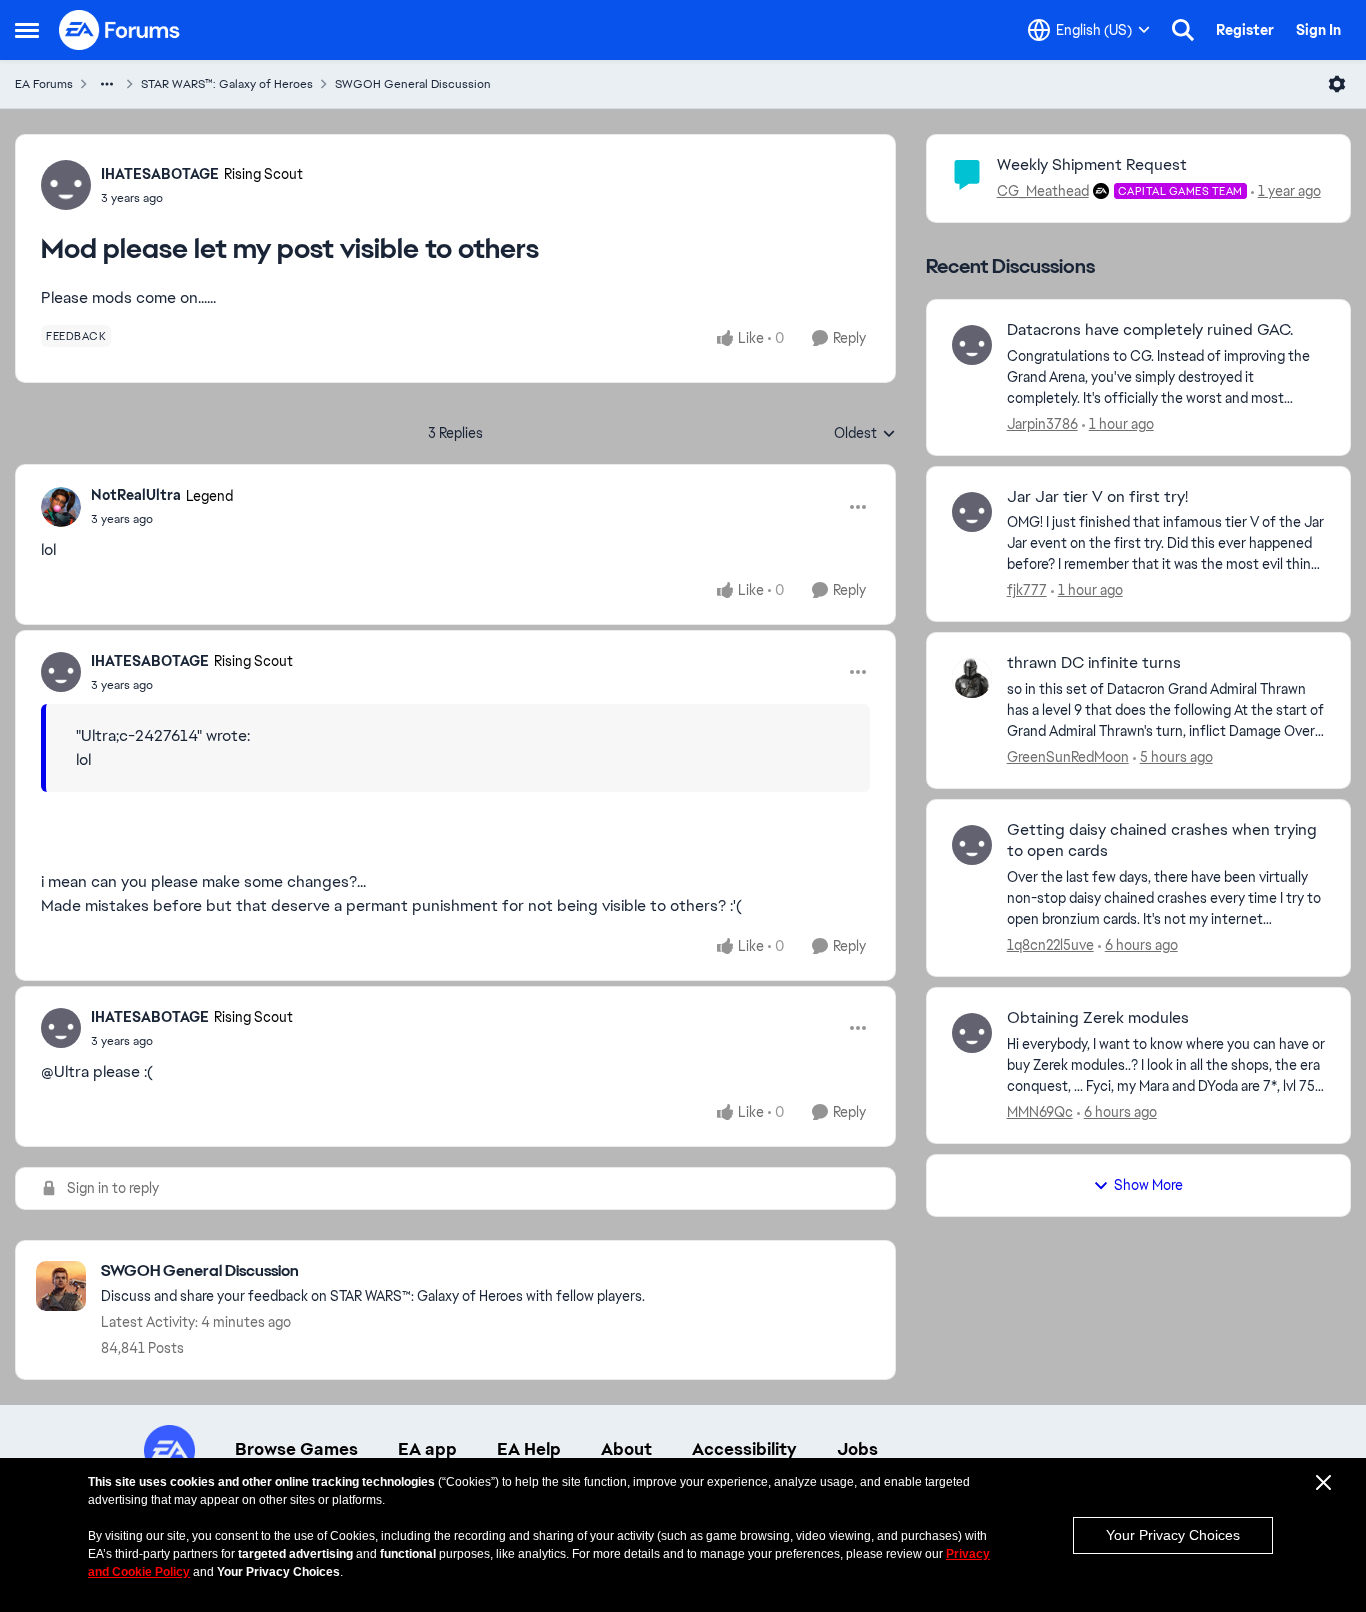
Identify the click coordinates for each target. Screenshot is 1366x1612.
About (626, 1449)
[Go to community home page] (120, 30)
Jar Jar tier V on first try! (1097, 497)
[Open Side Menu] (27, 30)
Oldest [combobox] (865, 434)
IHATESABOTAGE (160, 174)
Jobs (857, 1449)
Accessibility (744, 1449)
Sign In (1318, 30)
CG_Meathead (1043, 191)
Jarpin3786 (1042, 424)
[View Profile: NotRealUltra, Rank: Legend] (61, 507)
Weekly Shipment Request (1092, 164)
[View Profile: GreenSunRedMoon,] (972, 678)
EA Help (529, 1449)
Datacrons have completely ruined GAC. (1150, 330)
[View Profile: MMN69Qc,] (972, 1033)
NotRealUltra (136, 495)
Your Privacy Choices (1173, 1535)
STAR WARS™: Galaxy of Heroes (227, 84)
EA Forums (44, 84)
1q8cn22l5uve (1050, 945)
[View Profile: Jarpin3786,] (972, 345)
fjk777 (1027, 590)
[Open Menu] (1337, 84)
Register (1245, 30)
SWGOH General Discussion (413, 84)
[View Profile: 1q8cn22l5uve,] (972, 845)
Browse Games (296, 1449)
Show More (1148, 1185)
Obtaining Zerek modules (1098, 1018)
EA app (427, 1449)
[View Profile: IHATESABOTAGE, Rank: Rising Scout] (66, 185)
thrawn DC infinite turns (1094, 663)
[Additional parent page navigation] (107, 84)
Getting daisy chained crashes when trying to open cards (1162, 840)
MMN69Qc (1040, 1112)
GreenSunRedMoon (1068, 757)
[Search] (1183, 30)
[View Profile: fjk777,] (972, 512)
